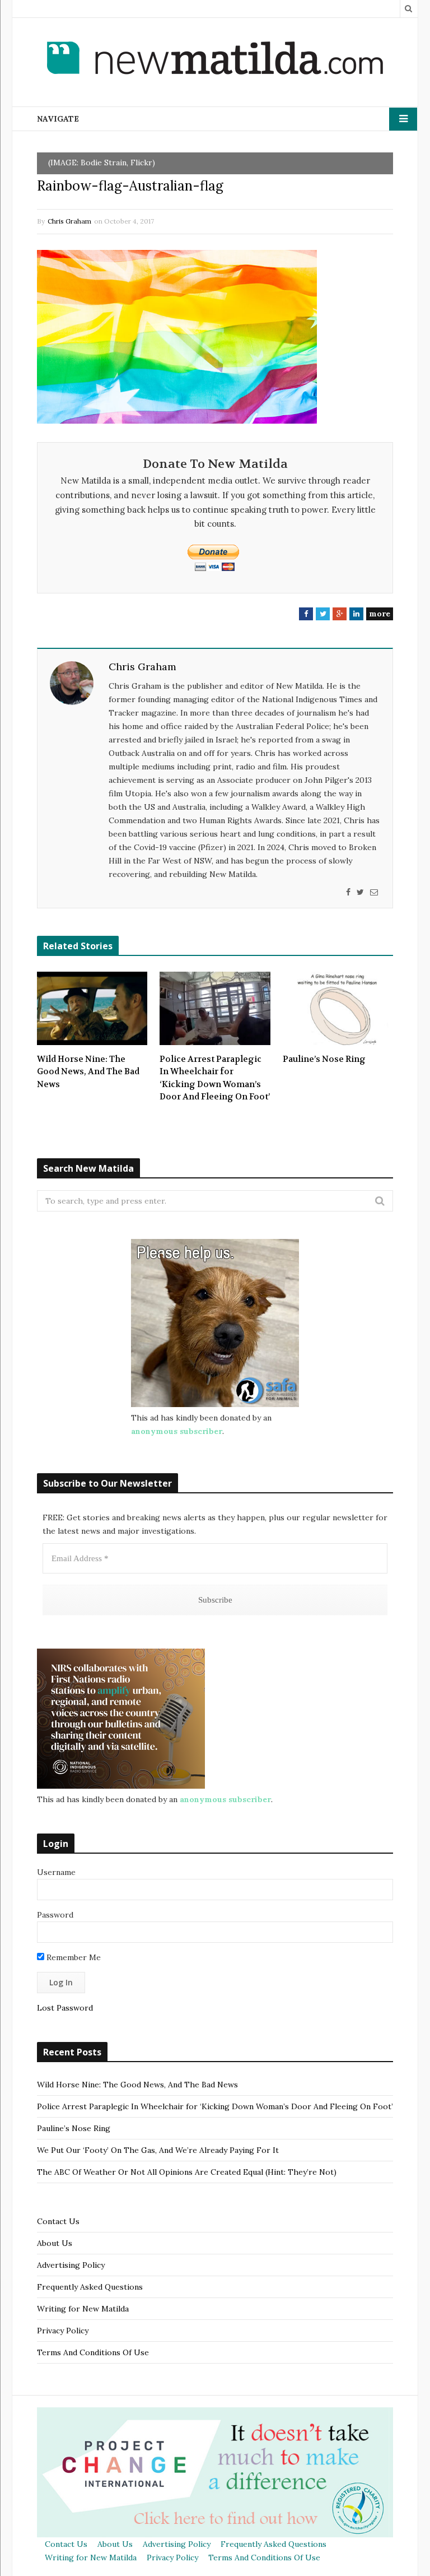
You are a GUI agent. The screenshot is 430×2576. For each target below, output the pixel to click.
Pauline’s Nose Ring (324, 1059)
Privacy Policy (63, 2331)
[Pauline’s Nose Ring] (338, 1008)
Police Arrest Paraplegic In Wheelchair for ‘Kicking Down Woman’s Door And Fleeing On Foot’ (215, 1078)
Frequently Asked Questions (90, 2287)
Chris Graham (69, 221)
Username (56, 1872)
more (380, 614)
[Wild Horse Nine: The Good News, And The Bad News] (92, 1008)
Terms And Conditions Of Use (93, 2352)
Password (55, 1915)
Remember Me (73, 1957)
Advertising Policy (71, 2265)
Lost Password (65, 2008)
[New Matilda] (215, 60)
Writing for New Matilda (83, 2309)
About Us (55, 2243)
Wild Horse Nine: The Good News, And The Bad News (88, 1072)
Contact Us (58, 2221)
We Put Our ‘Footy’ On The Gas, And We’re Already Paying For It (158, 2150)
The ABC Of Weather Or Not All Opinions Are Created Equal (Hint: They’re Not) (187, 2172)
